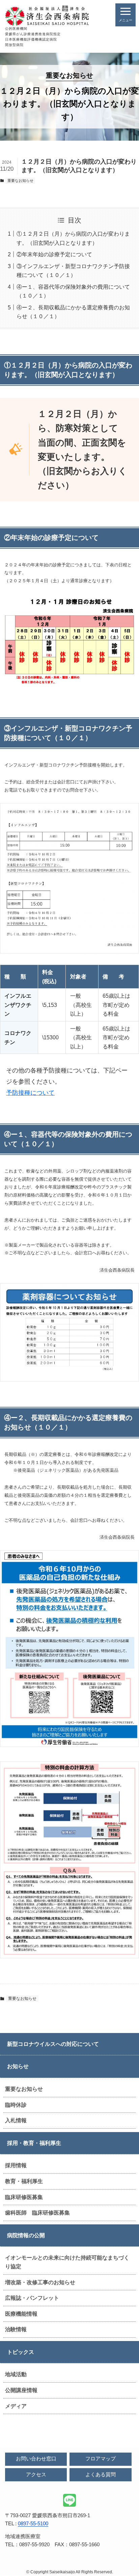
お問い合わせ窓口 (36, 2459)
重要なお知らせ (24, 2089)
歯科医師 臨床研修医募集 (37, 2213)
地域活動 (16, 2374)
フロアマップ (101, 2459)
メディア (16, 2406)
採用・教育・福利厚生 (34, 2143)
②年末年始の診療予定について (54, 254)
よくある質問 (101, 2475)
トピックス (21, 2352)
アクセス (36, 2475)
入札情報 (16, 2120)
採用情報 (16, 2165)
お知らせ (18, 2066)
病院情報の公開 (26, 2235)
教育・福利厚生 (24, 2181)
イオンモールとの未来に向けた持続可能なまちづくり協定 (67, 2262)
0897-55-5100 (33, 2524)
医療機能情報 (21, 2314)
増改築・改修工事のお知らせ (40, 2282)
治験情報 (16, 2329)
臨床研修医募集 (24, 2197)
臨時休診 (16, 2105)
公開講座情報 (21, 2390)
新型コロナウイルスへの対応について (53, 2044)
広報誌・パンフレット (32, 2298)
